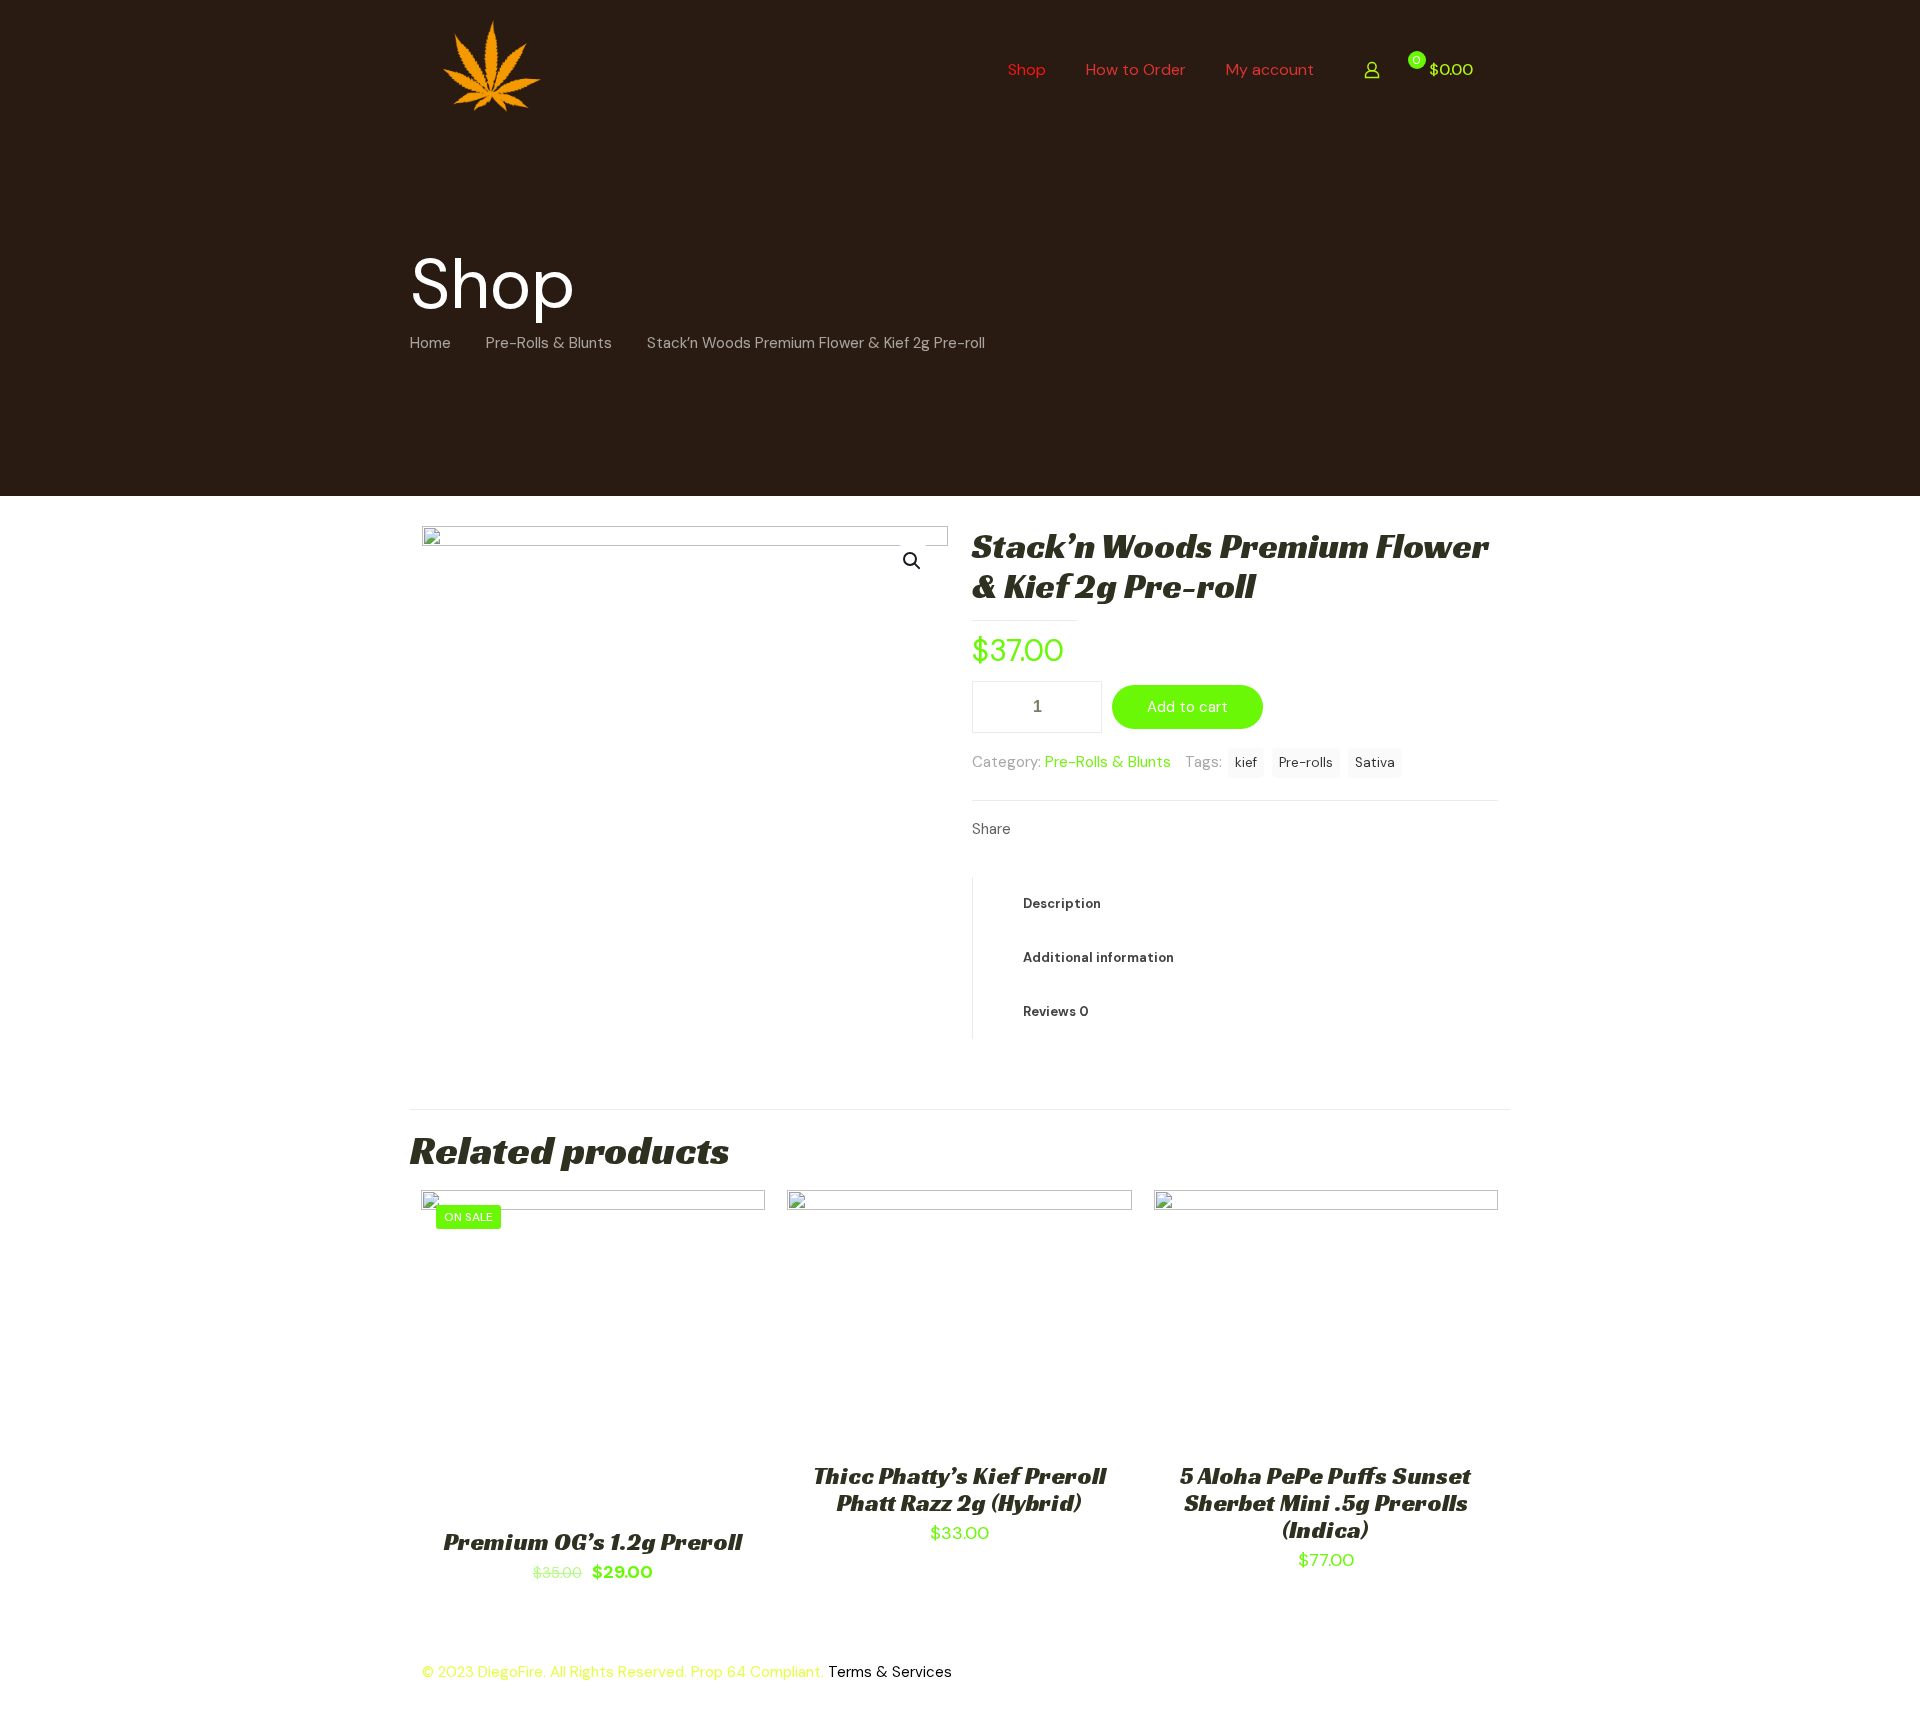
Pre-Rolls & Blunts (549, 343)
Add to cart (1187, 707)
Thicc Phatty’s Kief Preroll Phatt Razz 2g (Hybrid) (959, 1489)
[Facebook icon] (1428, 1672)
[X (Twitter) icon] (1449, 1672)
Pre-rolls (1306, 762)
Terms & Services (890, 1672)
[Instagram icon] (1470, 1672)
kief (1246, 762)
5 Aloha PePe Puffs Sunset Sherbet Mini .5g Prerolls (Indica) (1325, 1503)
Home (430, 343)
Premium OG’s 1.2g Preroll (593, 1542)
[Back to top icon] (1784, 1678)
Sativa (1375, 762)
